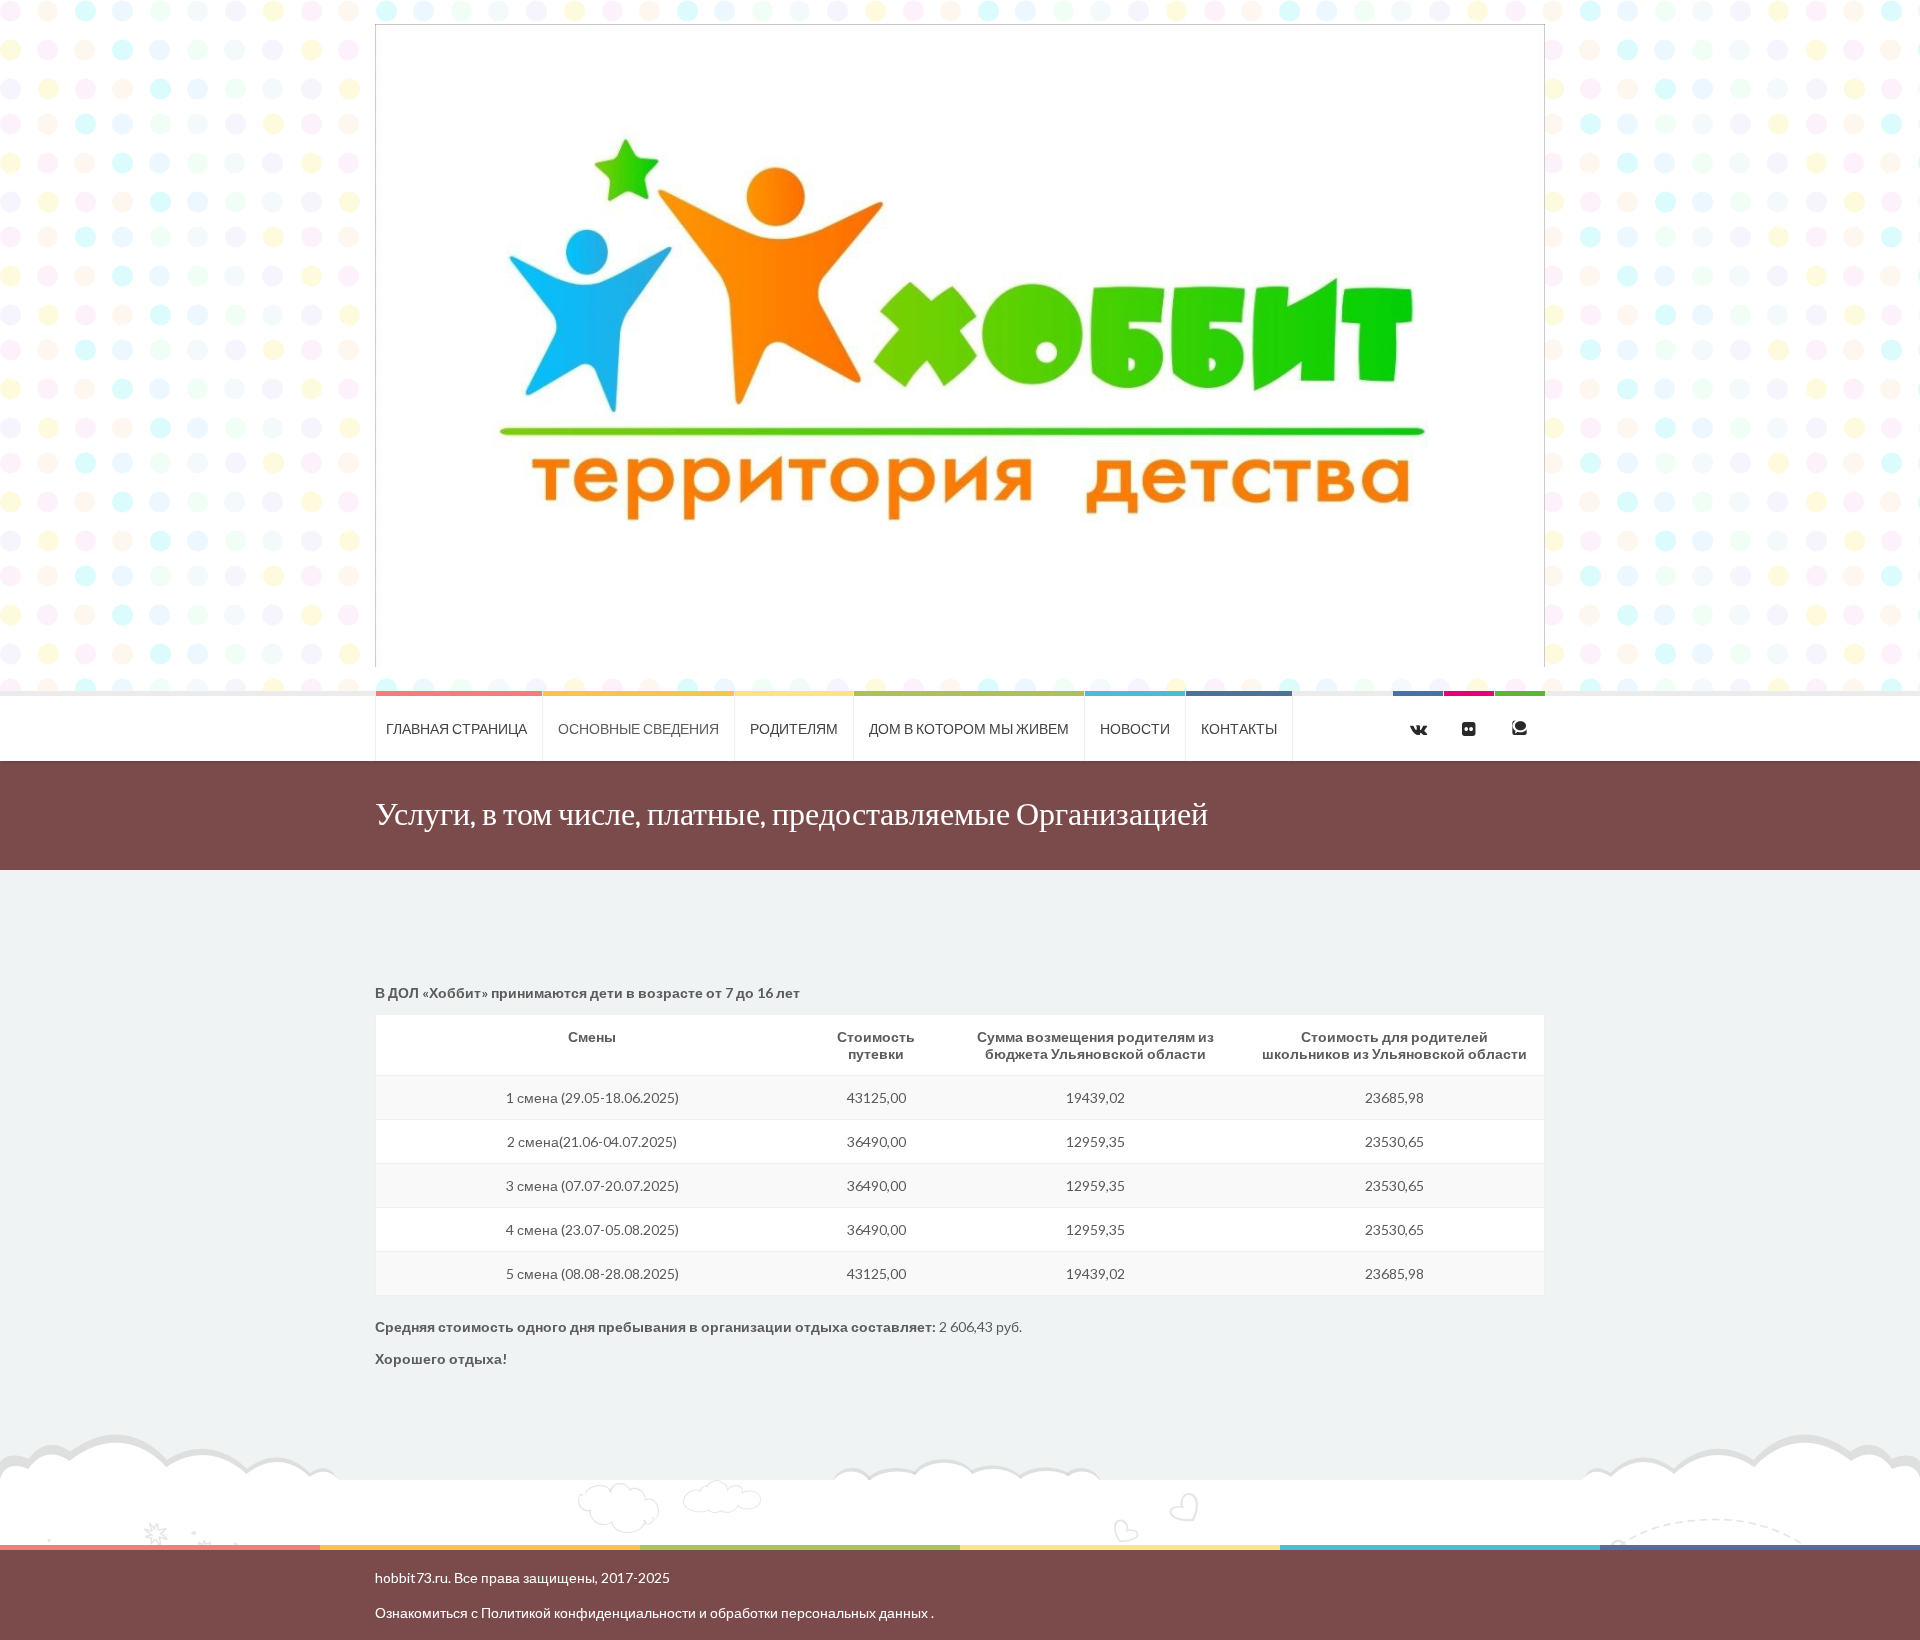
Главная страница (456, 728)
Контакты (1239, 728)
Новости (1135, 728)
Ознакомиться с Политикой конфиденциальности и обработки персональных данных (653, 1612)
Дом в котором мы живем (969, 728)
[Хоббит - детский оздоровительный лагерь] (960, 345)
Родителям (794, 728)
